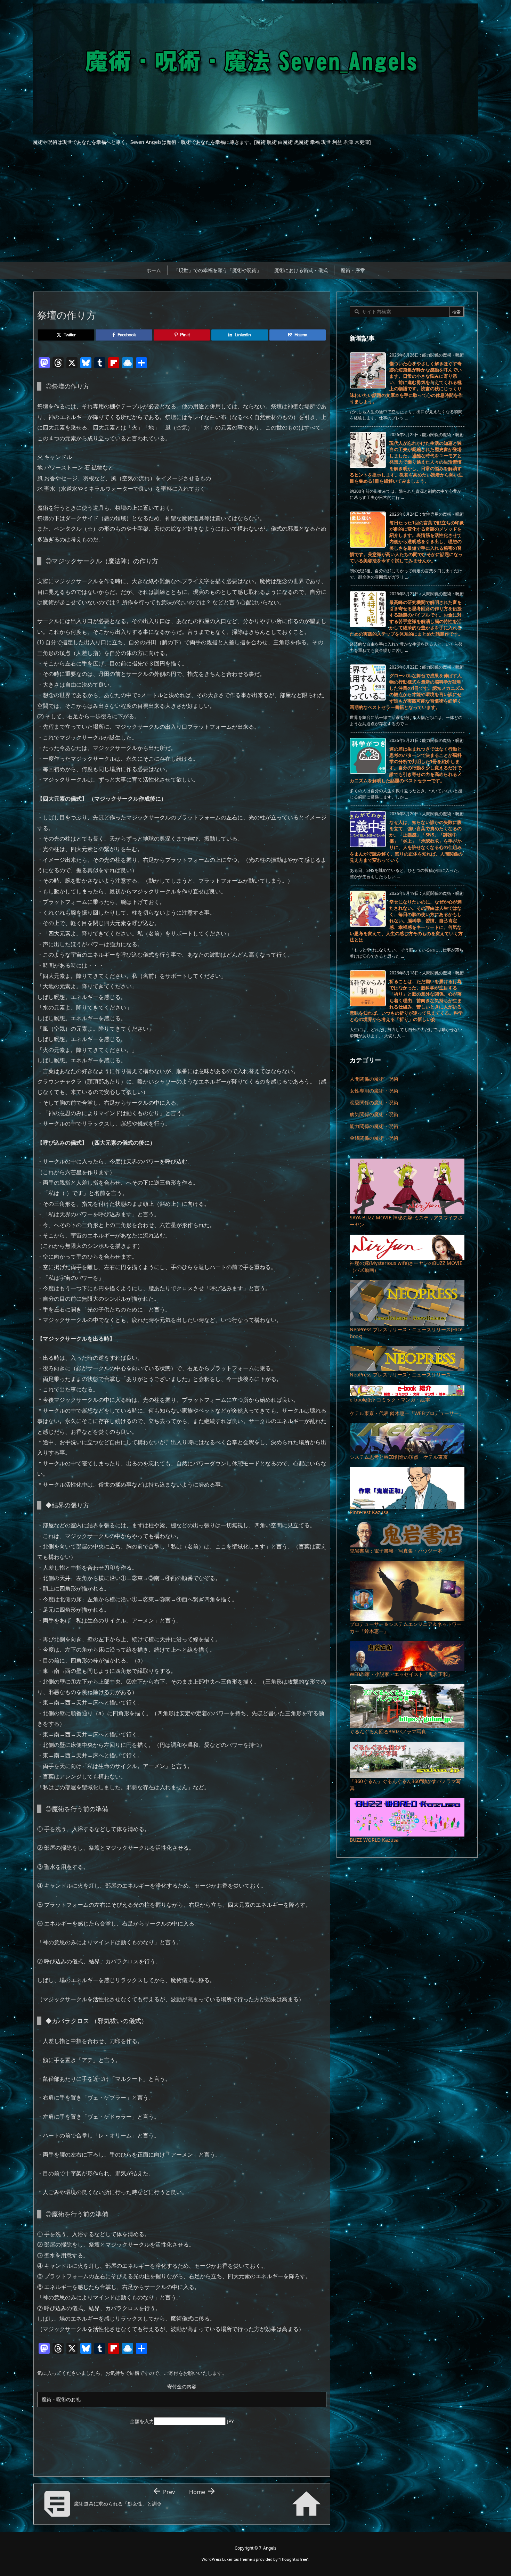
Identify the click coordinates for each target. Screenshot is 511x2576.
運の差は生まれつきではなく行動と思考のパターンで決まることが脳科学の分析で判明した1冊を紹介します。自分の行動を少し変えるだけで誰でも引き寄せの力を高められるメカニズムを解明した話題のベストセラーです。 (406, 765)
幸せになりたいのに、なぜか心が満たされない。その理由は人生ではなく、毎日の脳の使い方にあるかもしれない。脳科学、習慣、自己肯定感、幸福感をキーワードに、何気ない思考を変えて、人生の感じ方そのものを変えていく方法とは (406, 921)
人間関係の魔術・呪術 (374, 1079)
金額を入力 (142, 2421)
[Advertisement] (255, 210)
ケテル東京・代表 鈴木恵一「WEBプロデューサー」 (407, 1413)
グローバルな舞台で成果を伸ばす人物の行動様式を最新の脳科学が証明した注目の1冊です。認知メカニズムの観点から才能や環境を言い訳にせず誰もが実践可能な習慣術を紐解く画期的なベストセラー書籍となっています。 (407, 691)
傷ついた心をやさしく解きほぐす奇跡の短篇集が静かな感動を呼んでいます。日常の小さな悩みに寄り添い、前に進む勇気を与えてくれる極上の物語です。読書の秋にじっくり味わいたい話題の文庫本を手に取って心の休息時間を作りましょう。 (406, 382)
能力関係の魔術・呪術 (374, 1126)
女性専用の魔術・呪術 (374, 1091)
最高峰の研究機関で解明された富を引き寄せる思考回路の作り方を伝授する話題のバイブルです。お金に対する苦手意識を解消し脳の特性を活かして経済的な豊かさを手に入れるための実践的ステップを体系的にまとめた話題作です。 (406, 618)
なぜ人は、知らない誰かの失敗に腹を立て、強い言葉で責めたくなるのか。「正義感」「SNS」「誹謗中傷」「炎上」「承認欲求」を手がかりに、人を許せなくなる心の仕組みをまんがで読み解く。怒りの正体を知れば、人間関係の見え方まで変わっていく (406, 841)
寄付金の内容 (182, 2386)
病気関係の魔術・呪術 (374, 1114)
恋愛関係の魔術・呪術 (374, 1102)
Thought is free (293, 2559)
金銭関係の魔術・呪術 (374, 1138)
